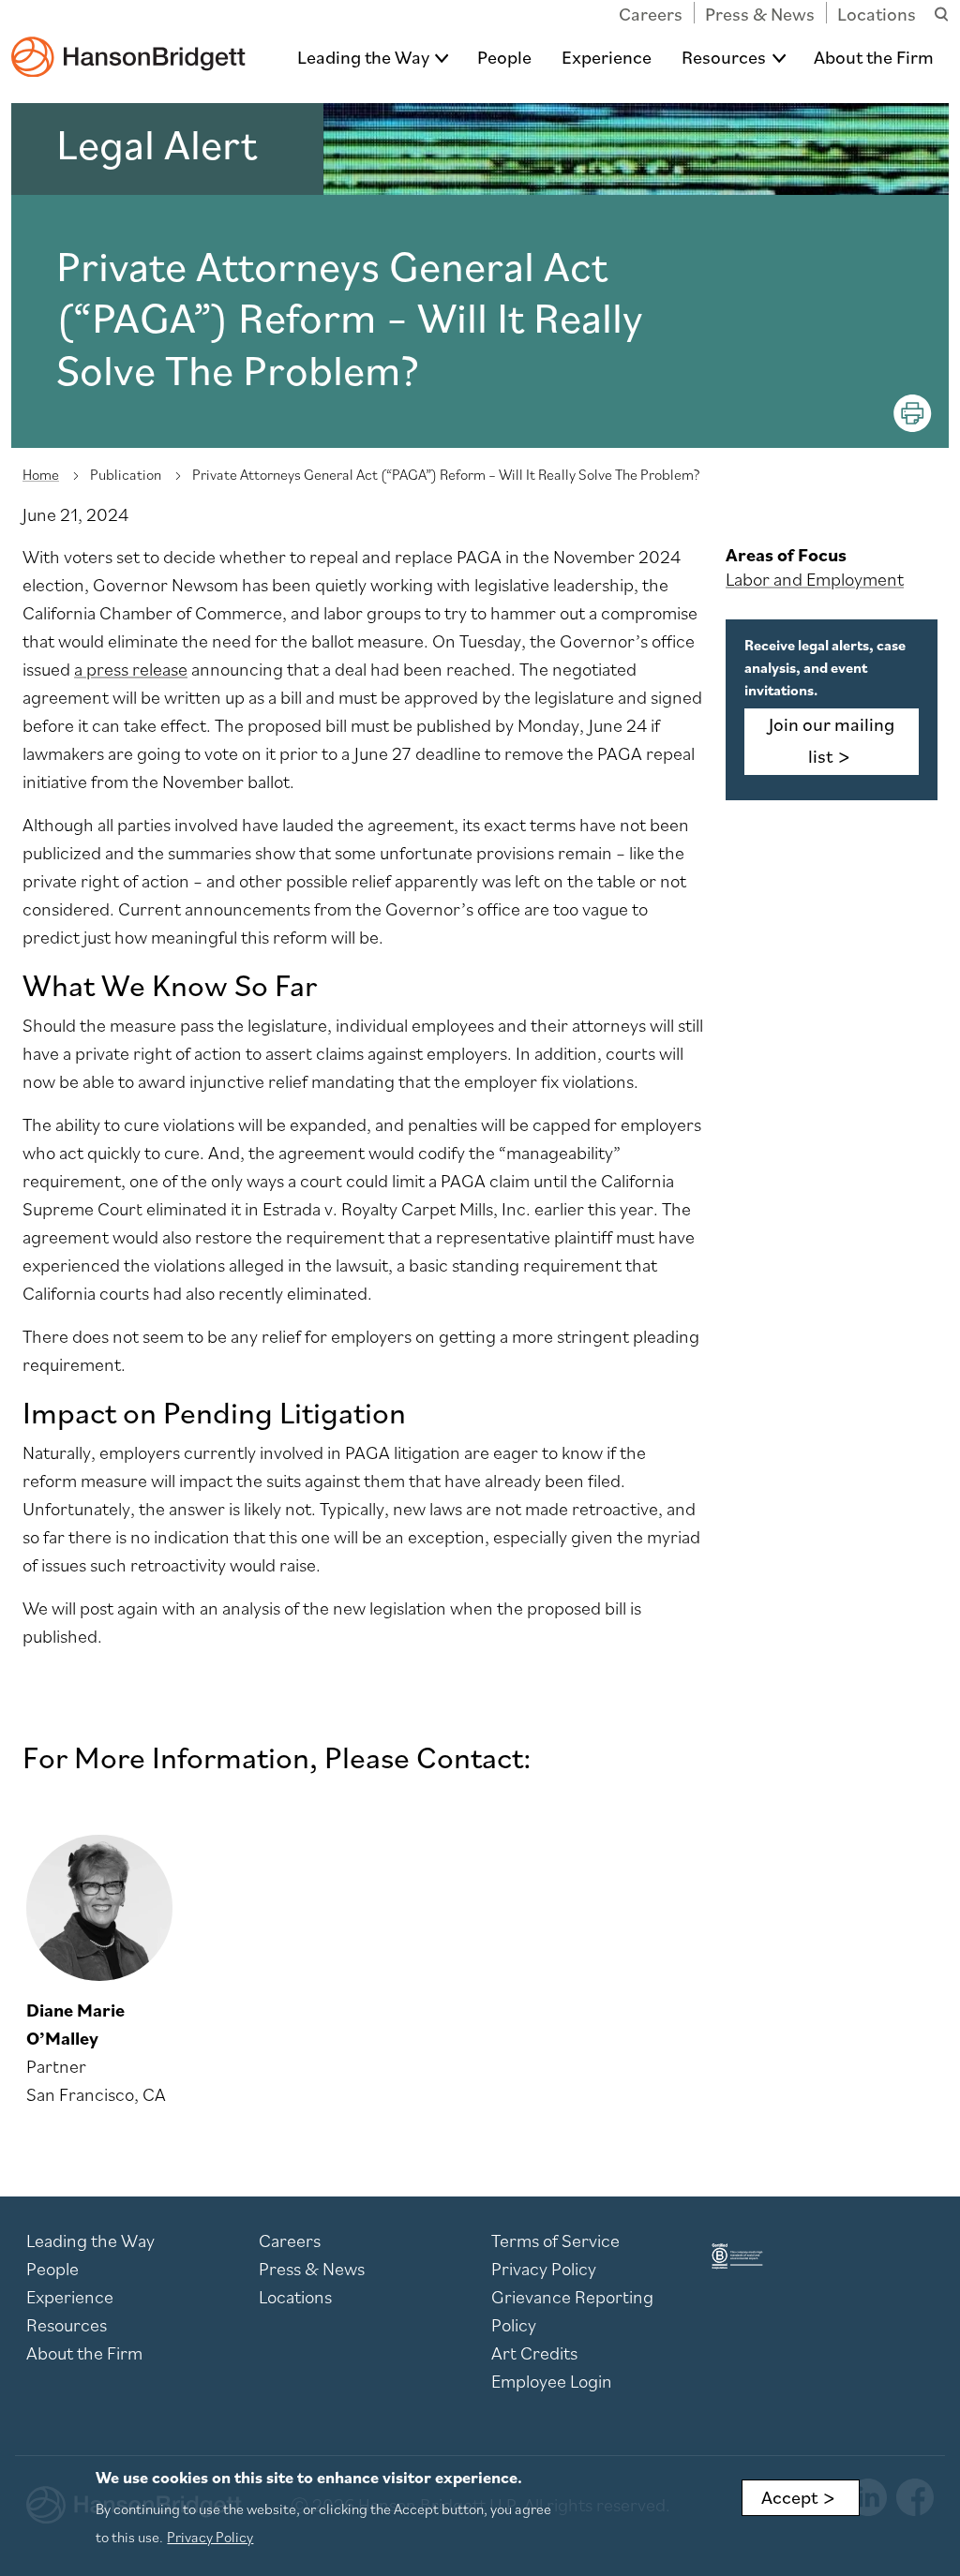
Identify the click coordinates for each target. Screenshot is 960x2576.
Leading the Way (363, 57)
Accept (789, 2497)
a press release (131, 669)
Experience (607, 57)
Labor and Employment (815, 579)
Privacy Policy (544, 2269)
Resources (724, 57)
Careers (651, 14)
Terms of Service (555, 2241)
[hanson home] (128, 44)
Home (41, 474)
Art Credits (534, 2353)
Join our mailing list (832, 740)
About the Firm (874, 57)
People (504, 57)
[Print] (913, 413)
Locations (877, 14)
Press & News (760, 14)
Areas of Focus (786, 555)
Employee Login (552, 2381)
